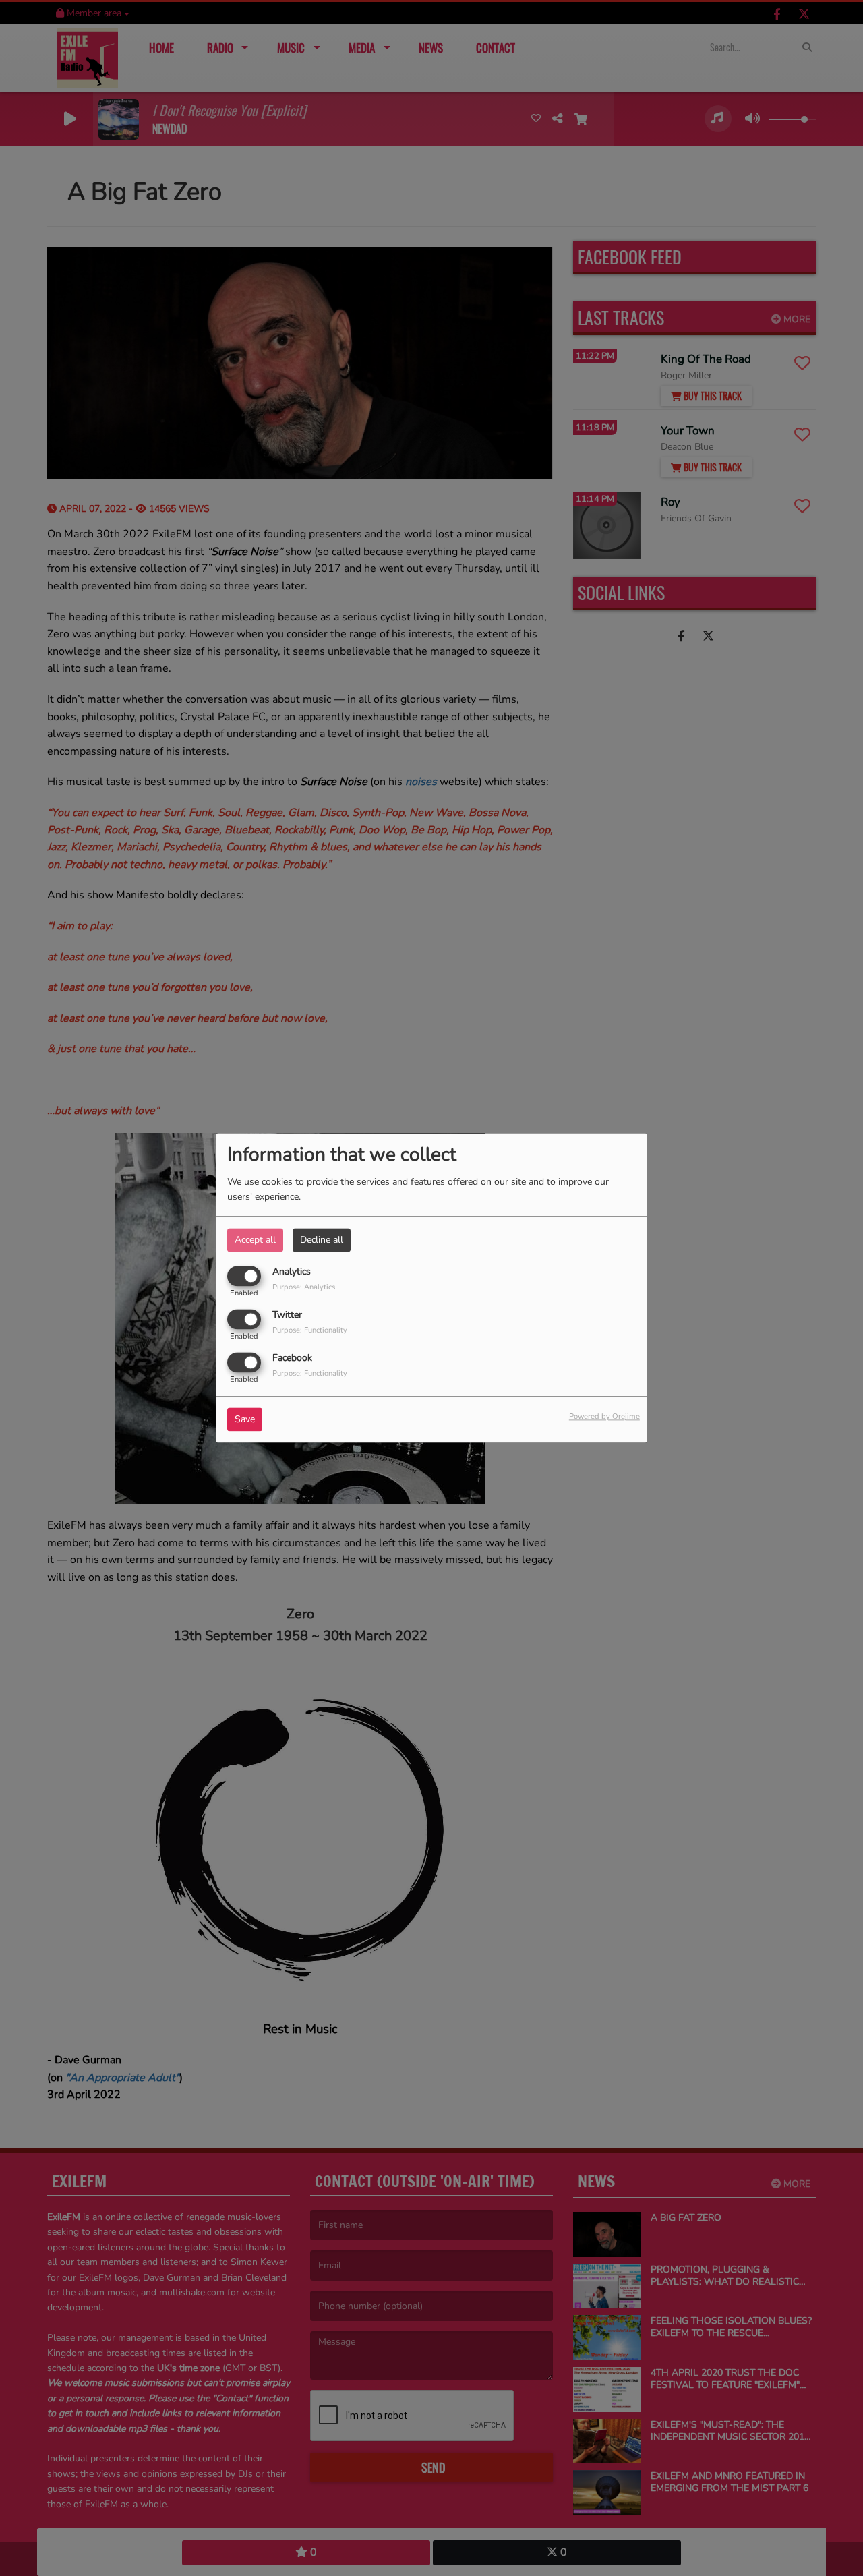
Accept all (255, 1240)
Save (245, 1420)
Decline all (322, 1240)
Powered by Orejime (604, 1417)
